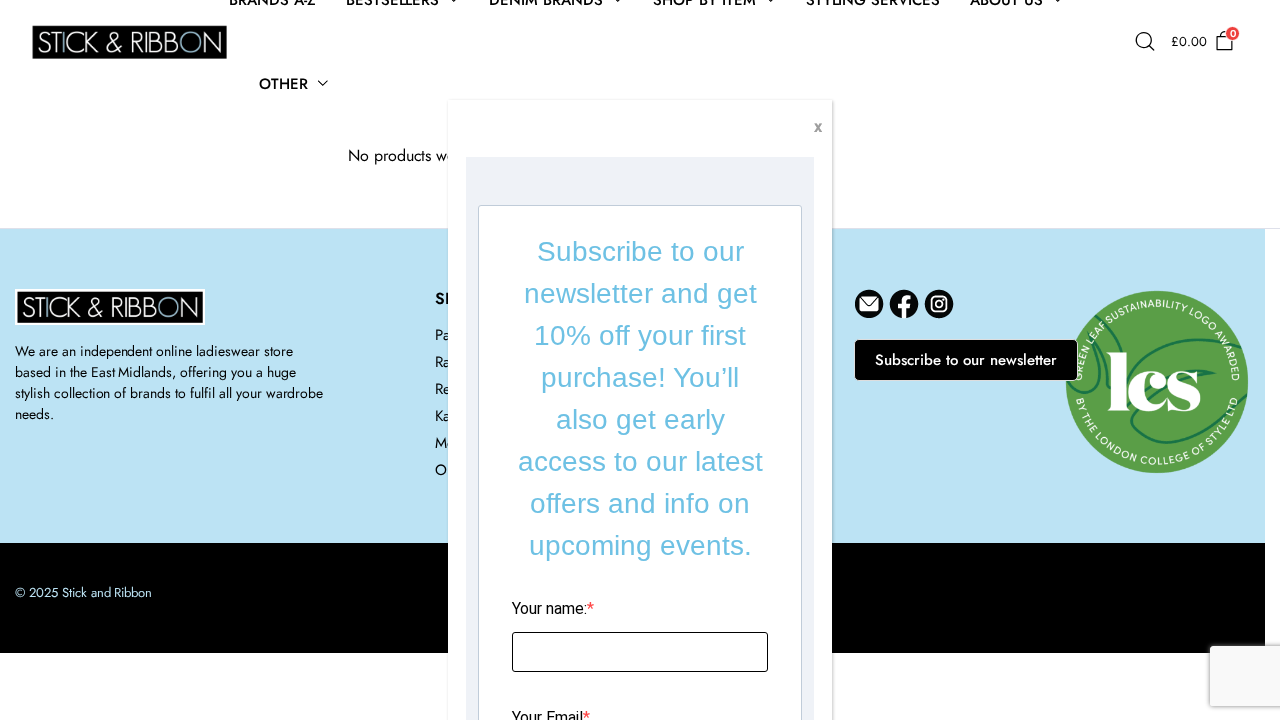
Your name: (549, 608)
